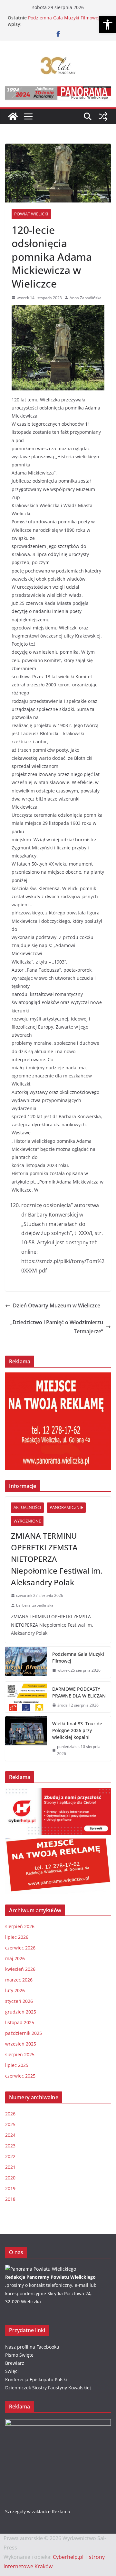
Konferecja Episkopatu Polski (36, 2380)
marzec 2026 (19, 1980)
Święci (12, 2371)
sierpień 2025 (20, 2054)
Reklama (61, 2511)
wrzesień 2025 (21, 2044)
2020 (10, 2178)
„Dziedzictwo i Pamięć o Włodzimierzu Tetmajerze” (57, 1327)
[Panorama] (41, 2269)
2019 (10, 2188)
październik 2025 (24, 2033)
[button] (108, 25)
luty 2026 (15, 1990)
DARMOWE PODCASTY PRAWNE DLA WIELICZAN (79, 1692)
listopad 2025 (20, 2022)
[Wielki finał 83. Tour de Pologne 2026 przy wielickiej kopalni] (26, 1739)
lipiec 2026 (17, 1937)
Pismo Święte (19, 2355)
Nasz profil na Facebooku (32, 2347)
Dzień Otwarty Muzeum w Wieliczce (57, 1305)
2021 (10, 2167)
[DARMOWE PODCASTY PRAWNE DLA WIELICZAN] (26, 1697)
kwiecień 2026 (20, 1969)
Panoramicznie (66, 1507)
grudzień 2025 (21, 2012)
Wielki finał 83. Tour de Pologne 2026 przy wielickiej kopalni (77, 1730)
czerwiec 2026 (20, 1948)
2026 (10, 2114)
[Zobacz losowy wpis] (103, 116)
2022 (10, 2156)
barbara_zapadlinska (35, 1605)
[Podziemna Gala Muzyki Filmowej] (26, 1662)
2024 (10, 2135)
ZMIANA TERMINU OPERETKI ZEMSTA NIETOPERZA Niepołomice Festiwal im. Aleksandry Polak (57, 1559)
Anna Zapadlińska (86, 298)
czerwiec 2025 (20, 2076)
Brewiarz (15, 2363)
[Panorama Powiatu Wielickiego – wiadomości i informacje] (13, 116)
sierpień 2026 (20, 1926)
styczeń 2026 (19, 2001)
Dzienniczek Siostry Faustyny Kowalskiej (48, 2388)
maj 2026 (15, 1958)
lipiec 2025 (17, 2065)
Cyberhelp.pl (68, 2557)
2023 (10, 2146)
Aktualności (27, 1507)
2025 (10, 2124)
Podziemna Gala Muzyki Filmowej (64, 18)
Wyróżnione (27, 1521)
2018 (10, 2199)
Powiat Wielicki (31, 214)
